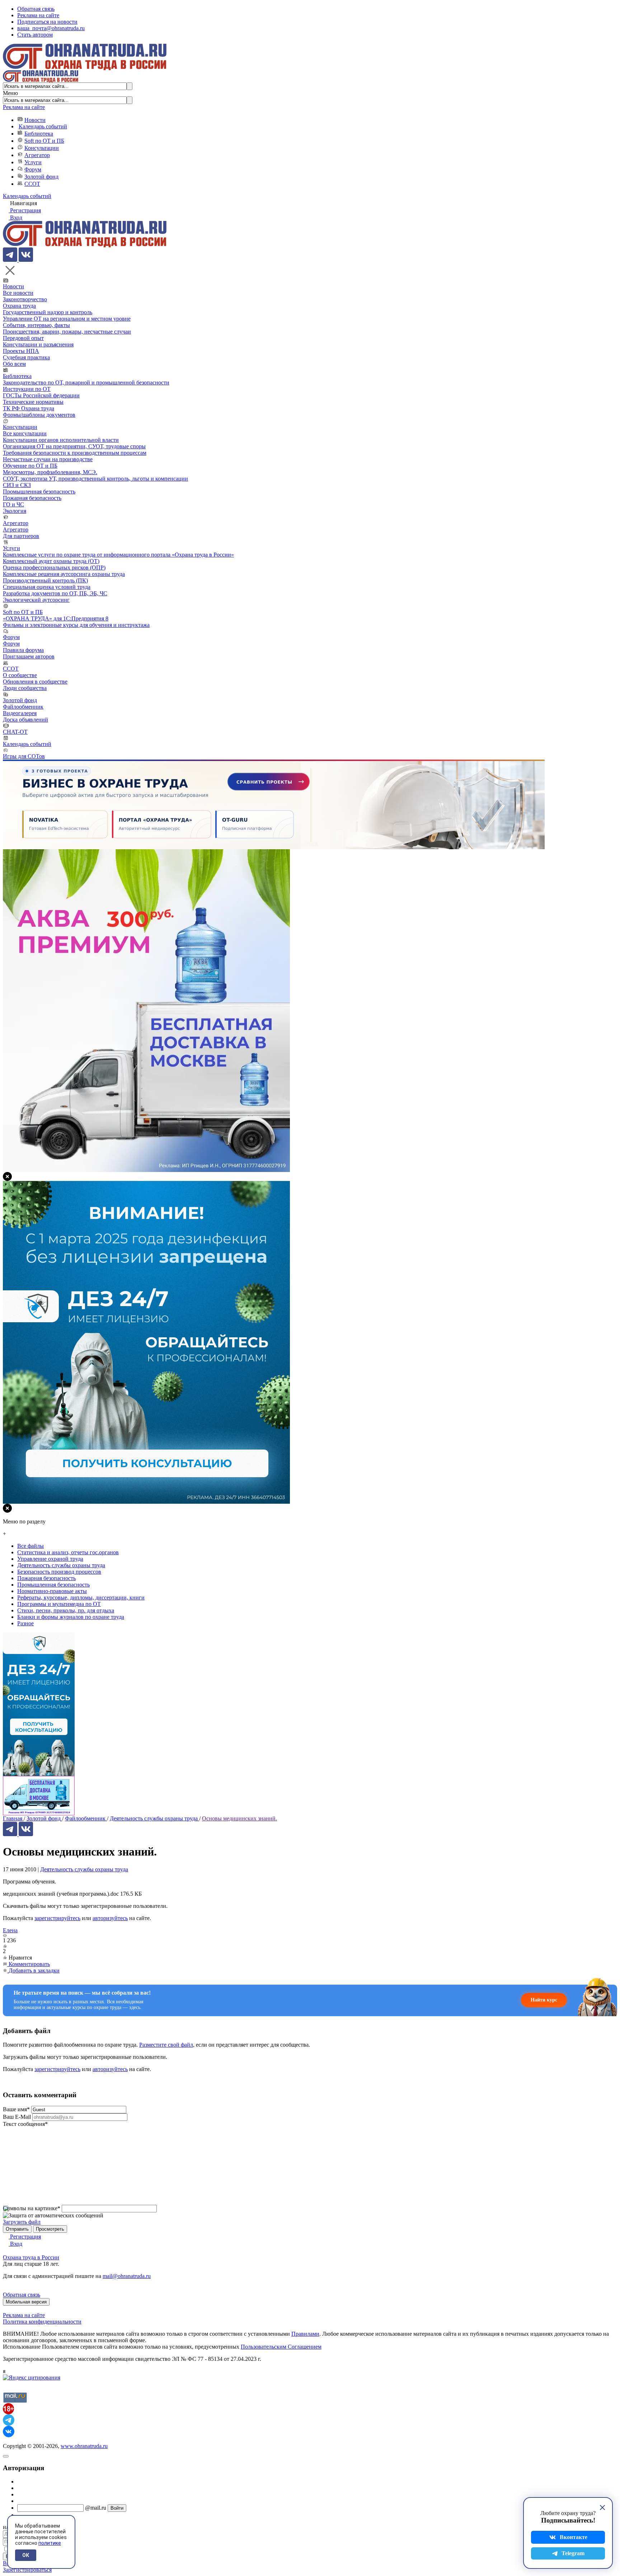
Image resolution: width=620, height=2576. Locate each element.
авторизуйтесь (110, 1918)
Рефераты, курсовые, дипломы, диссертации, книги (81, 1597)
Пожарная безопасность (32, 498)
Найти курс (544, 2000)
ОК (26, 2555)
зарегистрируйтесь (57, 1918)
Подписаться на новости (47, 22)
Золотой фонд (41, 177)
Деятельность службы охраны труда (84, 1869)
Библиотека (39, 134)
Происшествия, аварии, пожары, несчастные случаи (67, 332)
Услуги (33, 162)
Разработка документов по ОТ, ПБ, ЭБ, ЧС (55, 593)
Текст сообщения (25, 2124)
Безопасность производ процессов (59, 1572)
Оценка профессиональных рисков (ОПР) (54, 568)
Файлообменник (23, 707)
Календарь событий (43, 126)
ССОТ (32, 184)
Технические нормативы (33, 402)
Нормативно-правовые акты (52, 1591)
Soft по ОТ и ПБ (44, 141)
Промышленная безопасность (39, 491)
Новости (35, 120)
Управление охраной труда (50, 1559)
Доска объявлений (25, 720)
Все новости (18, 293)
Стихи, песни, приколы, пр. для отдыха (66, 1610)
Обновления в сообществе (35, 682)
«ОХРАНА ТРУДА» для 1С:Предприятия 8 (56, 618)
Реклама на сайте (38, 15)
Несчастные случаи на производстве (48, 459)
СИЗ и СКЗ (17, 485)
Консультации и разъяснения (38, 344)
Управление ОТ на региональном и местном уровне (67, 319)
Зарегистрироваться (27, 2570)
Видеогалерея (20, 713)
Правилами (305, 2334)
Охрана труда (19, 306)
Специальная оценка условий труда (47, 587)
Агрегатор (37, 155)
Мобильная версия (26, 2302)
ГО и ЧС (13, 504)
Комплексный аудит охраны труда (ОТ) (51, 561)
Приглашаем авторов (29, 656)
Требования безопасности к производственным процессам (75, 453)
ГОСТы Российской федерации (41, 395)
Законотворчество (25, 299)
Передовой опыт (23, 338)
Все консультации (25, 433)
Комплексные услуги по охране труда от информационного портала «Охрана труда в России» (118, 555)
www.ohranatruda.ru (84, 2446)
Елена (10, 1930)
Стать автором (35, 35)
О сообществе (20, 675)
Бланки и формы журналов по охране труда (71, 1617)
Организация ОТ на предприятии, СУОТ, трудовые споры (74, 446)
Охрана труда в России (31, 2257)
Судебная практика (26, 357)
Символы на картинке (32, 2208)
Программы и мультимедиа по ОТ (59, 1604)
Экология (15, 511)
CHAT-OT (15, 732)
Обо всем (14, 364)
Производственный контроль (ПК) (45, 580)
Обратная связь (36, 9)
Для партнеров (21, 536)
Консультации (42, 148)
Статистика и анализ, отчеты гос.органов (68, 1552)
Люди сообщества (25, 688)
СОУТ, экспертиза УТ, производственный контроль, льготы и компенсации (95, 479)
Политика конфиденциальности (42, 2322)
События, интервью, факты (36, 325)
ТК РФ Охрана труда (29, 408)
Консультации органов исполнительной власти (61, 440)
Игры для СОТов (24, 756)
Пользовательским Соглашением (281, 2347)
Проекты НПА (21, 351)
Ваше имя (16, 2109)
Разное (25, 1623)
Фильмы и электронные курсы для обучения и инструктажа (76, 625)
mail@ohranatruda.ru (127, 2276)
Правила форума (23, 650)
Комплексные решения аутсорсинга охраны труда (64, 574)
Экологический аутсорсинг (36, 600)
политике (50, 2543)
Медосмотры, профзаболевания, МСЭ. (50, 472)
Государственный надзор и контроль (48, 312)
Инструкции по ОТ (27, 389)
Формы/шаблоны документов (39, 415)
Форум (33, 169)
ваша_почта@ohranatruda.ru (51, 28)
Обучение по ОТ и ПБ (30, 466)
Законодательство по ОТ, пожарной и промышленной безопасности (86, 382)
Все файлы (30, 1546)
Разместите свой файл (166, 2045)
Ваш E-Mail (17, 2117)
